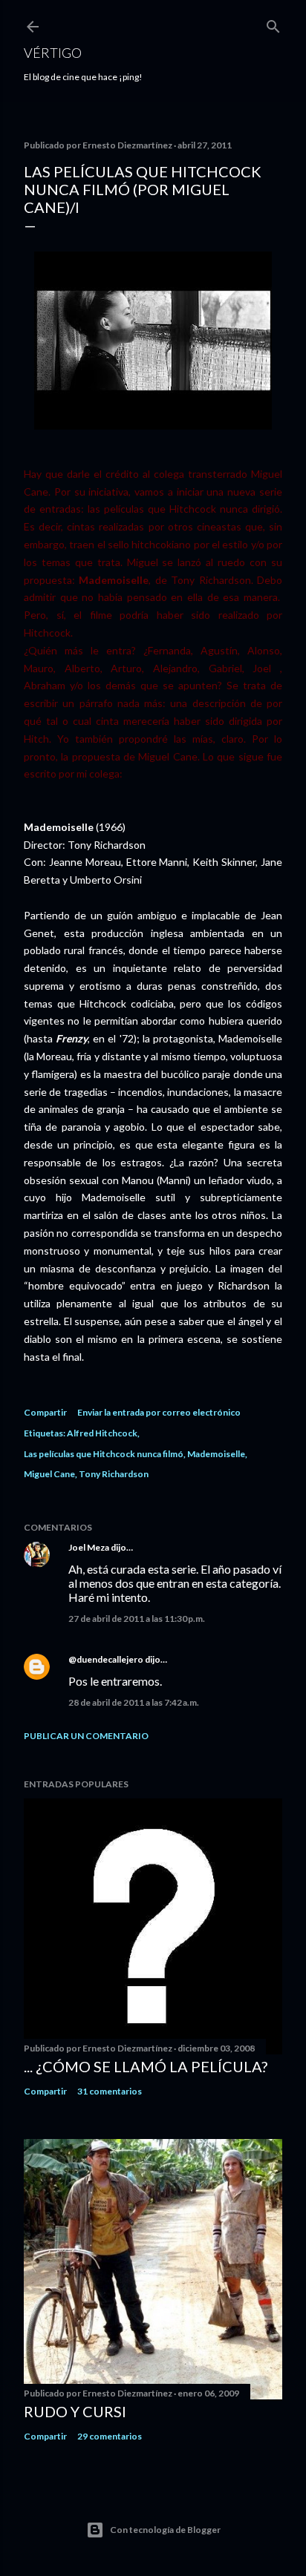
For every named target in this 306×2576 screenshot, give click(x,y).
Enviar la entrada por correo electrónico (159, 1412)
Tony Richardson (114, 1474)
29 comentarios (110, 2436)
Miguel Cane (49, 1474)
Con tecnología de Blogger (165, 2530)
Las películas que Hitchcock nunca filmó (104, 1454)
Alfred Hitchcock (102, 1433)
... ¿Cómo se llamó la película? (146, 2066)
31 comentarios (110, 2091)
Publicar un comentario (86, 1736)
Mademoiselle (216, 1454)
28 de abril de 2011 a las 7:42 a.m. (134, 1702)
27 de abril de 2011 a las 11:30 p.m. (137, 1619)
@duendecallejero (106, 1659)
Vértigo (53, 53)
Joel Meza (89, 1547)
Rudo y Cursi (75, 2411)
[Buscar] (273, 23)
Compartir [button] (45, 1412)
